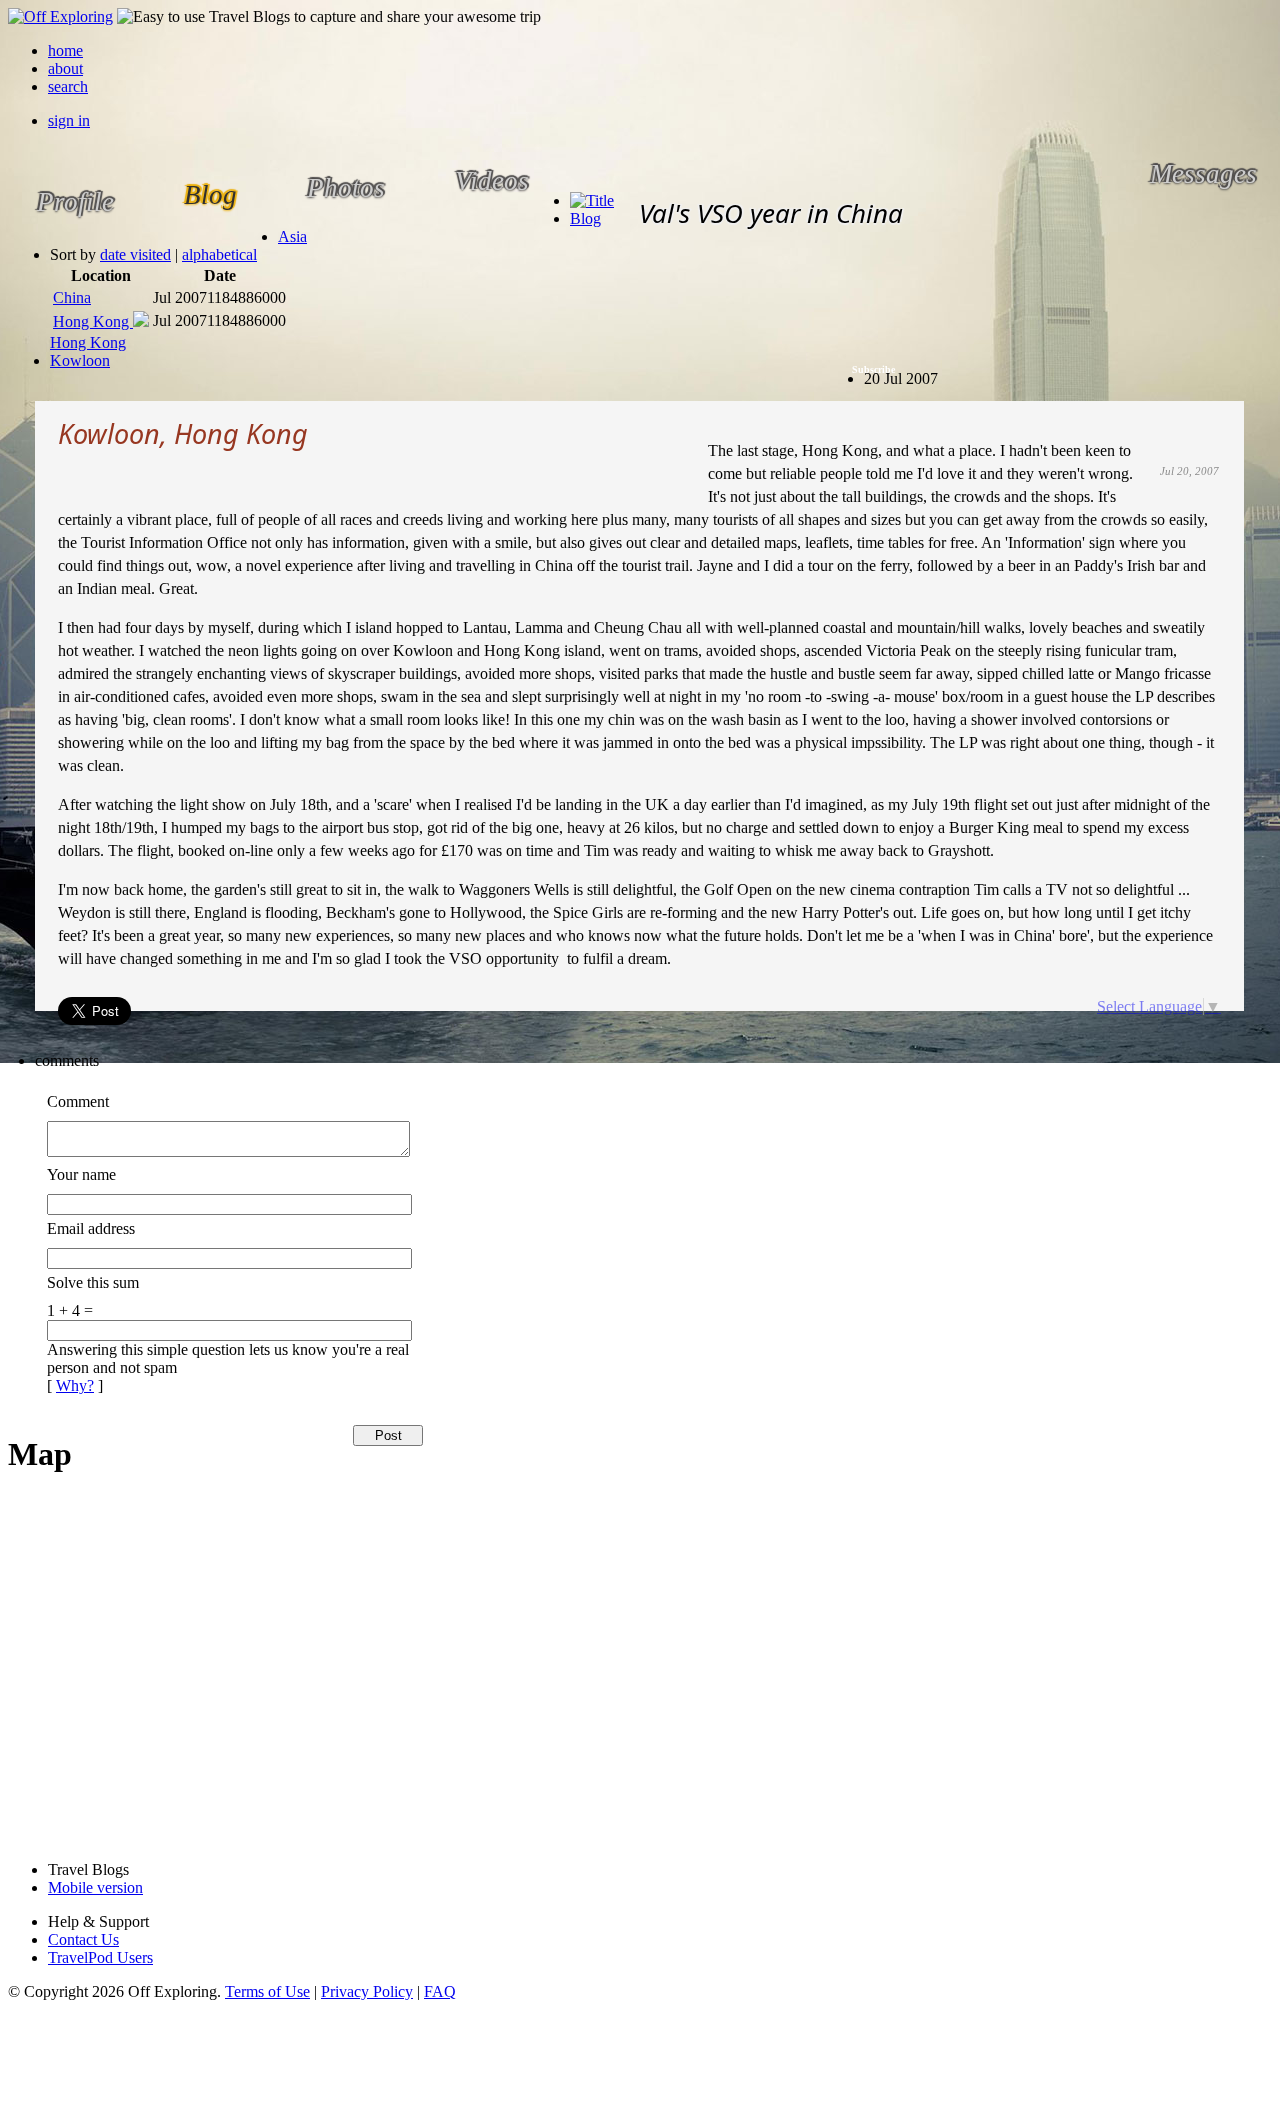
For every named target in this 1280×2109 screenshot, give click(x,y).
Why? (75, 1385)
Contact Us (83, 1939)
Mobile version (95, 1887)
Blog (585, 218)
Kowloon (80, 360)
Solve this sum (93, 1282)
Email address (91, 1228)
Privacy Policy (367, 1991)
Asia (292, 236)
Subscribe (873, 369)
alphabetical (219, 254)
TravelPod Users (100, 1957)
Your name (81, 1174)
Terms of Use (267, 1991)
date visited (135, 254)
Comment (78, 1101)
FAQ (440, 1991)
